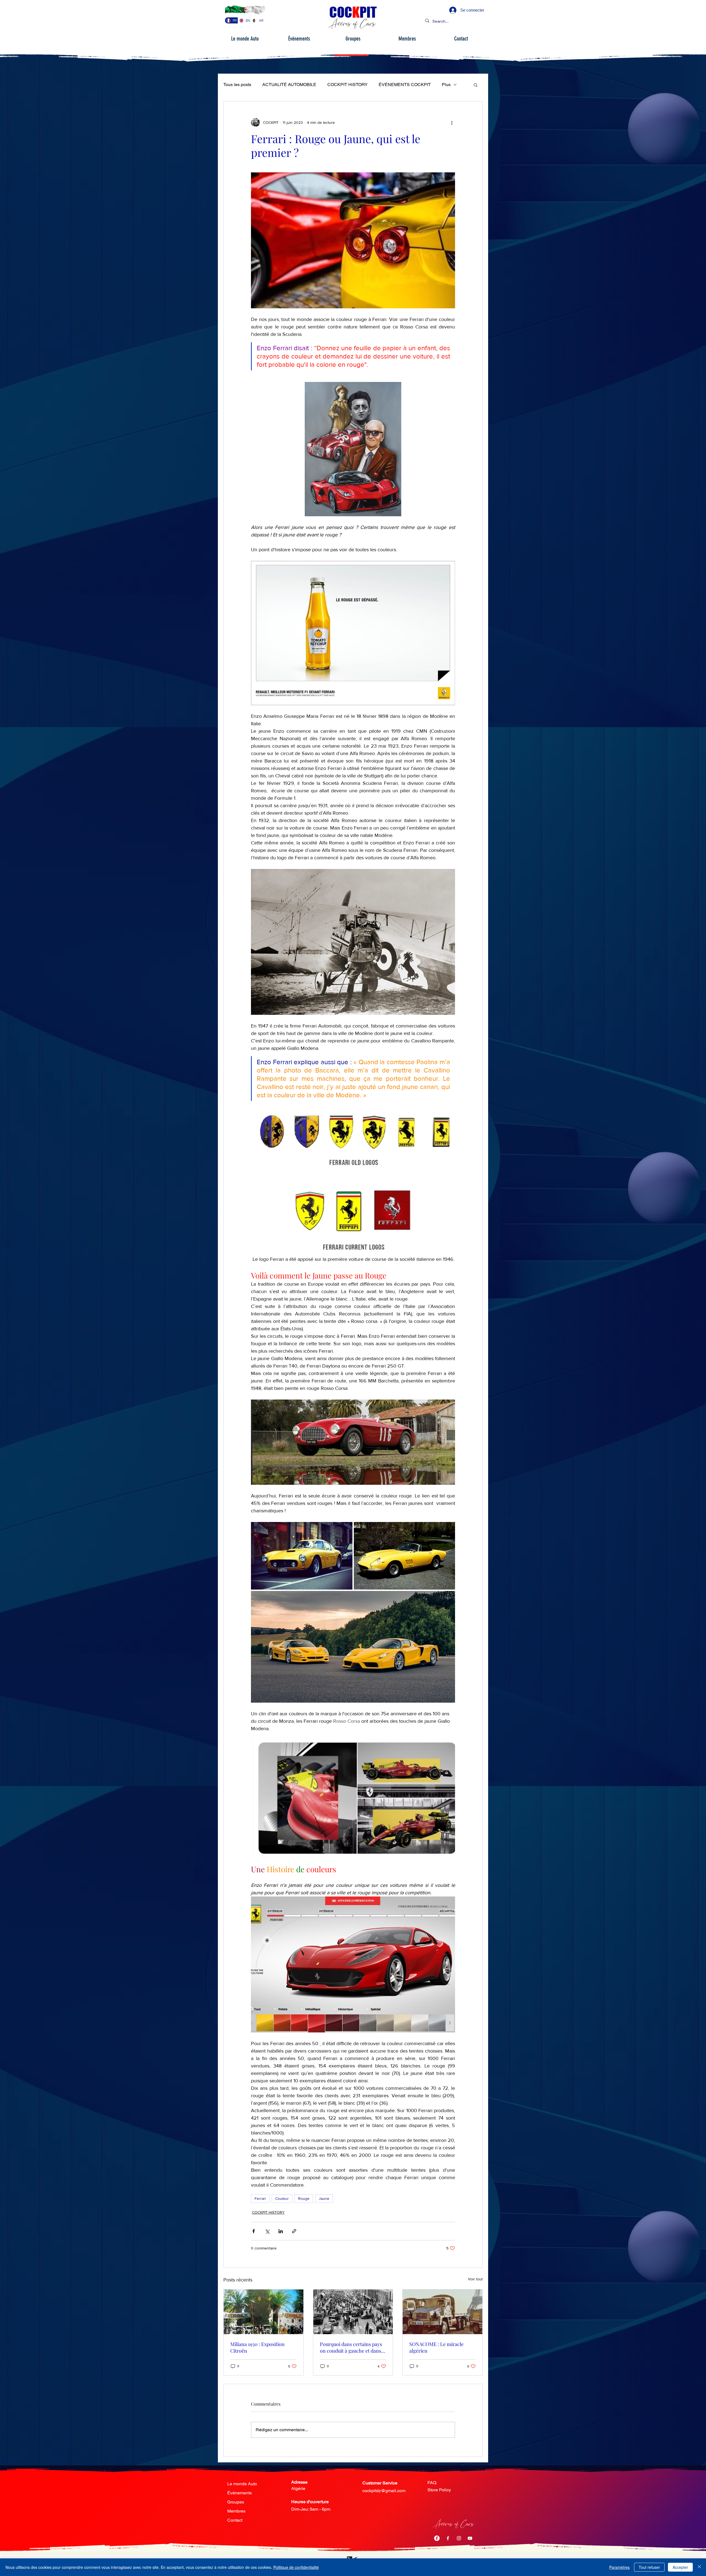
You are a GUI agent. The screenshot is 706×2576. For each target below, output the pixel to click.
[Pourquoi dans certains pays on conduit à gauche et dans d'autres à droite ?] (353, 2312)
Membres (236, 2511)
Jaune (324, 2198)
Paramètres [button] (619, 2567)
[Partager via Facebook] (254, 2231)
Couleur (282, 2198)
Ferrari (260, 2198)
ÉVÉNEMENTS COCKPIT (405, 85)
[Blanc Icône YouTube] (470, 2538)
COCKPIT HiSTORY (347, 85)
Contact (235, 2520)
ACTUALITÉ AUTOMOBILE (289, 85)
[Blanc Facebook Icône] (448, 2538)
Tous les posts (237, 85)
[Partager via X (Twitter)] (267, 2231)
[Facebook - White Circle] (437, 2538)
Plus (446, 85)
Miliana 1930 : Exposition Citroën (257, 2347)
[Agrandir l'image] (302, 1556)
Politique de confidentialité (296, 2567)
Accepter (680, 2567)
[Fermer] (699, 2567)
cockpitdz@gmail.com (384, 2491)
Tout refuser (649, 2567)
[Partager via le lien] (294, 2231)
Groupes (236, 2502)
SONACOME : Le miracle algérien (436, 2347)
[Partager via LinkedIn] (281, 2231)
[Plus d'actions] (452, 122)
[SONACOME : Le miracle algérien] (442, 2312)
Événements (240, 2493)
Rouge (304, 2198)
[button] (476, 85)
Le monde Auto (242, 2484)
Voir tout (475, 2279)
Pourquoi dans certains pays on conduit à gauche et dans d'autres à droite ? (351, 2347)
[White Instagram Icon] (459, 2538)
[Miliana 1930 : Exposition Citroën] (264, 2312)
